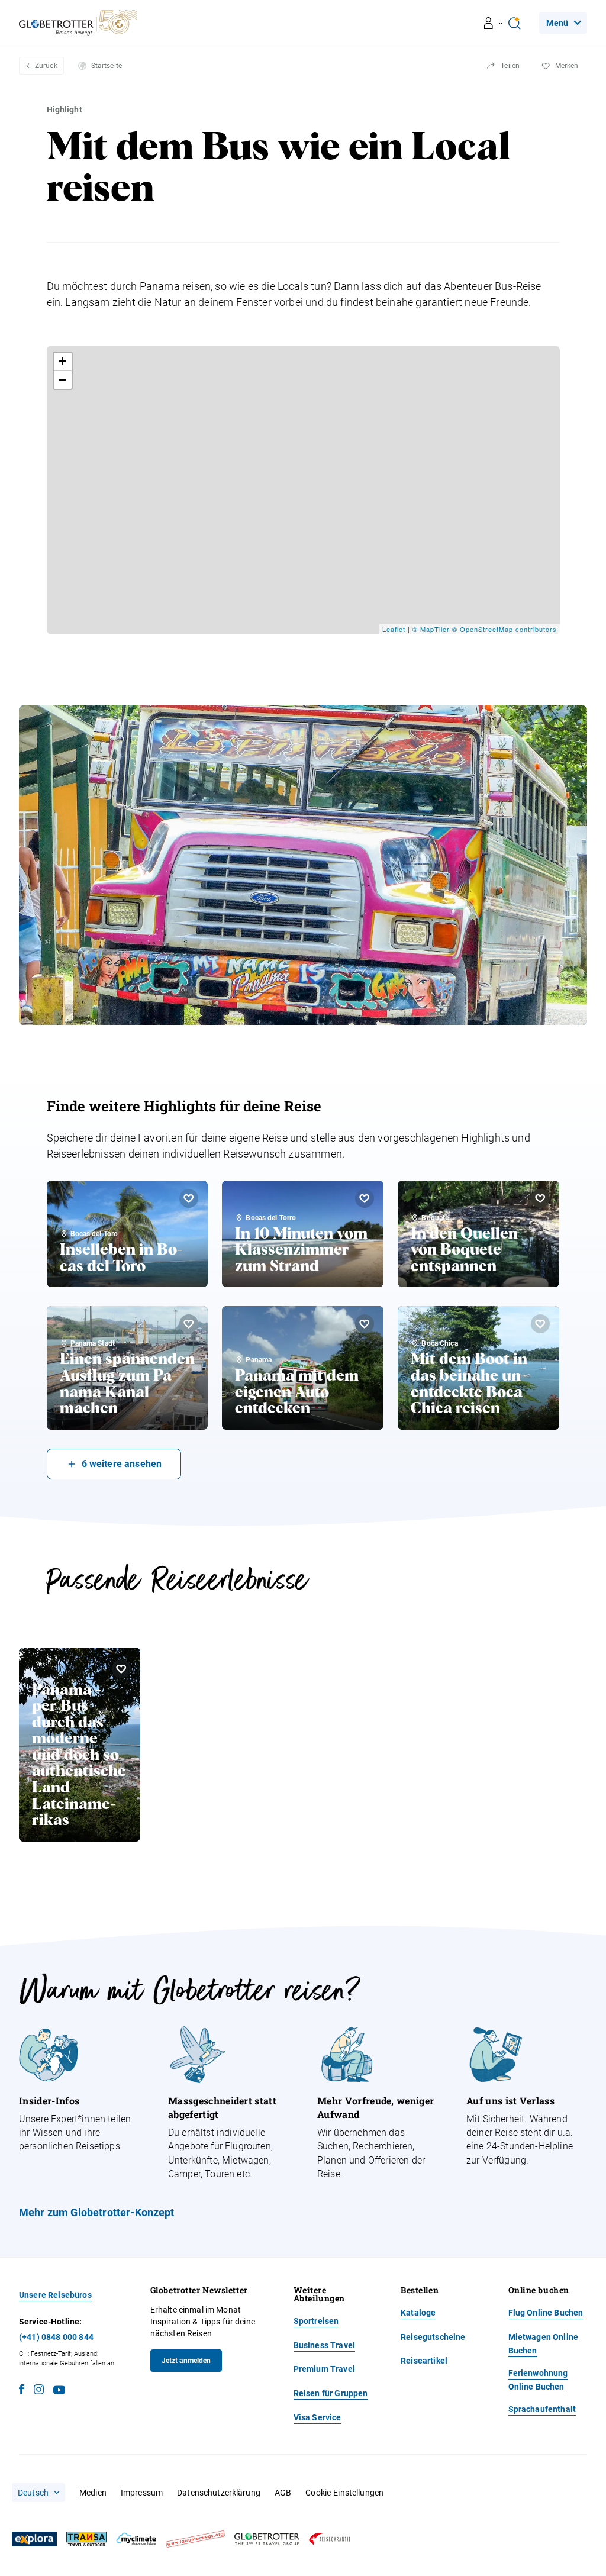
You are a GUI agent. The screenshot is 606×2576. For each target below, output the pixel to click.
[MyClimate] (136, 2539)
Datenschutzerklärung (219, 2493)
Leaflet (394, 629)
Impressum (142, 2493)
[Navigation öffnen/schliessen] (494, 23)
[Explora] (34, 2539)
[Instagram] (39, 2391)
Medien (93, 2493)
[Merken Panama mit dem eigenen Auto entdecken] (365, 1324)
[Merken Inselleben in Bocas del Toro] (189, 1198)
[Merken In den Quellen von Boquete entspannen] (540, 1198)
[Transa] (86, 2539)
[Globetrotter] (267, 2539)
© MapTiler (431, 629)
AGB (283, 2493)
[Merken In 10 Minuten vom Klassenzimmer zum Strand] (365, 1198)
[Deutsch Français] (38, 2493)
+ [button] (63, 361)
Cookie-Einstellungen (344, 2493)
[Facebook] (22, 2391)
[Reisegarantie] (330, 2539)
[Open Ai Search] (514, 23)
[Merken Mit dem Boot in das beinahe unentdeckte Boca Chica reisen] (540, 1324)
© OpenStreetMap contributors (505, 629)
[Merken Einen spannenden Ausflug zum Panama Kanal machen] (189, 1324)
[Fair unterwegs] (195, 2539)
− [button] (63, 380)
